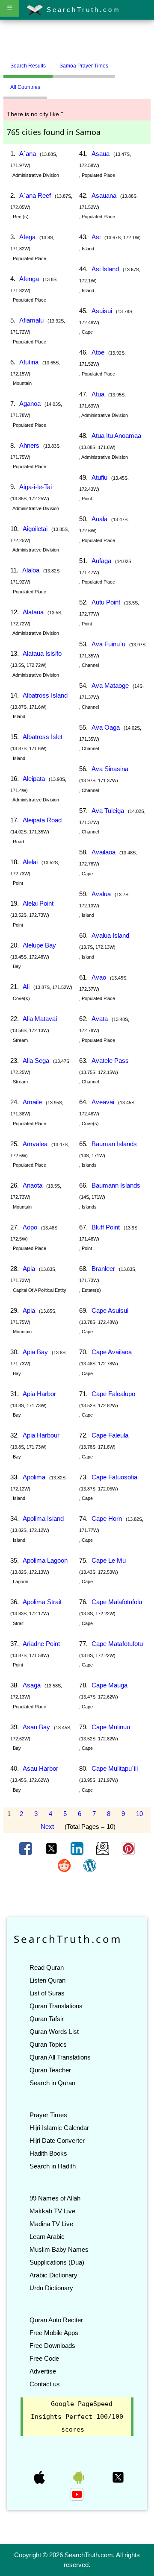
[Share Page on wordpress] (90, 1865)
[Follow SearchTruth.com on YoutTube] (77, 2494)
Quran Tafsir (47, 2019)
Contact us (45, 2384)
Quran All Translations (60, 2057)
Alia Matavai (40, 1019)
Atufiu (99, 477)
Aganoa (30, 403)
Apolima (34, 1477)
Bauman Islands (114, 1144)
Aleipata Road (42, 820)
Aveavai (103, 1102)
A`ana (28, 154)
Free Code (44, 2358)
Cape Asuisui (110, 1310)
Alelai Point (38, 903)
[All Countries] (126, 62)
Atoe (98, 352)
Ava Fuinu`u (108, 644)
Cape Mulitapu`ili (115, 1768)
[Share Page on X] (52, 1848)
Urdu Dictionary (51, 2288)
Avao (99, 977)
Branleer (103, 1269)
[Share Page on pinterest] (128, 1848)
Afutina (29, 362)
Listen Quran (47, 1980)
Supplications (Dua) (57, 2262)
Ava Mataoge (110, 685)
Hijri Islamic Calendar (59, 2128)
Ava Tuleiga (108, 811)
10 (139, 1814)
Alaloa (31, 570)
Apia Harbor (39, 1394)
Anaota (33, 1185)
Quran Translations (56, 2006)
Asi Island (105, 269)
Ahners (29, 445)
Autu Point (106, 602)
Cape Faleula (110, 1435)
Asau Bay (36, 1727)
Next (47, 1826)
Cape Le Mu (109, 1560)
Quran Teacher (50, 2070)
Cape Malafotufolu (117, 1602)
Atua (98, 394)
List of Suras (47, 1993)
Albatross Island (45, 695)
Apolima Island (43, 1518)
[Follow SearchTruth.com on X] (118, 2477)
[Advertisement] (77, 40)
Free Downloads (52, 2346)
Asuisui (102, 311)
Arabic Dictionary (53, 2275)
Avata (100, 1019)
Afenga (29, 279)
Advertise (43, 2371)
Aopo (30, 1227)
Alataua (33, 612)
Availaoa (104, 852)
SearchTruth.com (82, 10)
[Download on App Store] (40, 2477)
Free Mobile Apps (54, 2333)
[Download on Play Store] (80, 2477)
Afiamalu (31, 320)
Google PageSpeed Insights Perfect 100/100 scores (77, 2417)
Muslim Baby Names (59, 2249)
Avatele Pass (110, 1061)
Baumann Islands (116, 1185)
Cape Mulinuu (111, 1727)
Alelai (30, 862)
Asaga (32, 1685)
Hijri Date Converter (57, 2140)
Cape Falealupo (113, 1394)
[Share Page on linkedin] (78, 1848)
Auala (99, 519)
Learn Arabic (47, 2237)
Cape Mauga (110, 1685)
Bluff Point (106, 1227)
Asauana (104, 195)
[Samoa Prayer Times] (121, 62)
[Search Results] (117, 62)
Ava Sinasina (110, 769)
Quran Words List (54, 2032)
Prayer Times (48, 2115)
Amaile (32, 1102)
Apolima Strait (42, 1602)
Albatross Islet (43, 737)
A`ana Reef (35, 195)
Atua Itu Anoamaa (116, 436)
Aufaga (101, 561)
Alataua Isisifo (42, 653)
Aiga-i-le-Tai (36, 487)
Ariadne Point (41, 1644)
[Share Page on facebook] (27, 1848)
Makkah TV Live (52, 2211)
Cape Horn (107, 1518)
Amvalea (35, 1144)
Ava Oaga (106, 727)
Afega (27, 237)
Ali (26, 987)
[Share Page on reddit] (65, 1865)
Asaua (101, 154)
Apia (29, 1269)
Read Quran (47, 1967)
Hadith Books (48, 2153)
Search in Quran (52, 2083)
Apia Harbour (41, 1435)
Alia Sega (36, 1061)
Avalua (101, 894)
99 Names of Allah (55, 2198)
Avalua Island (110, 935)
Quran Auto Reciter (56, 2320)
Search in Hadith (53, 2166)
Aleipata (34, 779)
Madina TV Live (51, 2224)
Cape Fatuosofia (114, 1477)
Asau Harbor (40, 1768)
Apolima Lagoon (45, 1560)
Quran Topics (48, 2044)
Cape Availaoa (112, 1352)
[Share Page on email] (104, 1848)
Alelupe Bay (39, 945)
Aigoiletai (35, 529)
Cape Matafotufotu (117, 1644)
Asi (96, 237)
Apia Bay (35, 1352)
